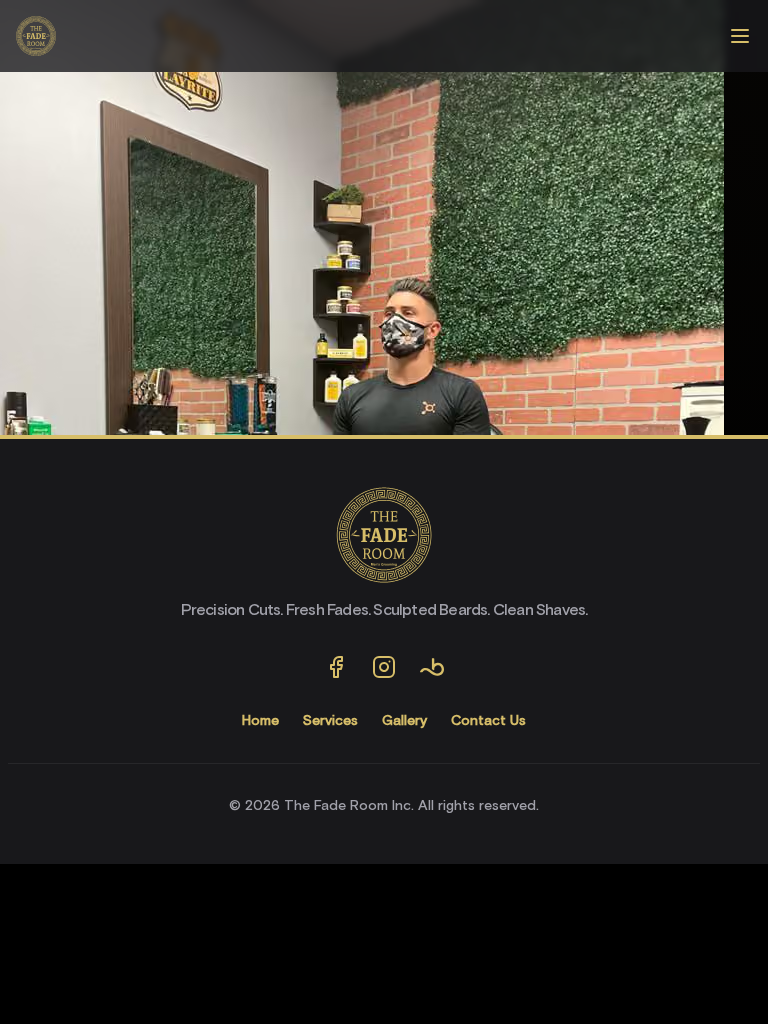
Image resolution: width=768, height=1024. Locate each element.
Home (260, 721)
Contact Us (488, 721)
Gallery (404, 721)
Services (330, 721)
